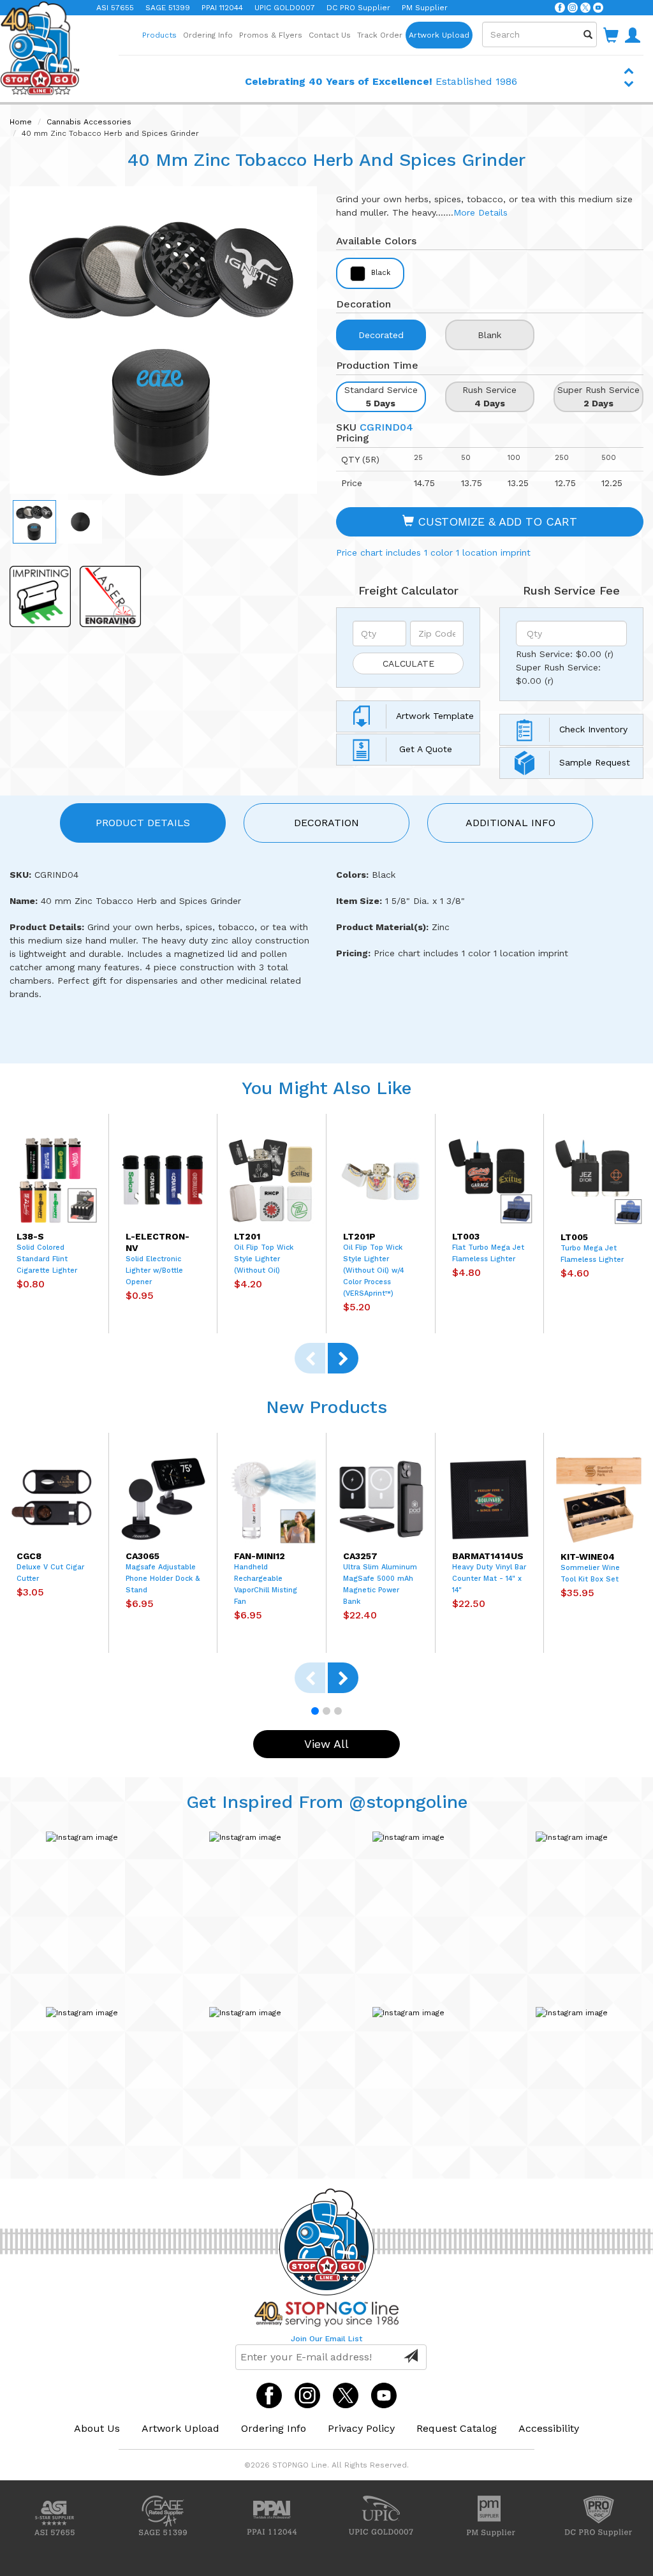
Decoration (326, 823)
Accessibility (549, 2428)
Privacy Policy (361, 2428)
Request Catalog (457, 2428)
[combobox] (539, 34)
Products (159, 35)
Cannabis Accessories (89, 122)
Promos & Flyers (271, 35)
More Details (481, 212)
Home (21, 122)
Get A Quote (424, 749)
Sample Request (595, 762)
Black (379, 273)
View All (326, 1744)
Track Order (380, 35)
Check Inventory (593, 729)
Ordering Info (208, 35)
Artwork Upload (439, 35)
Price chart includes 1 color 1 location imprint (433, 552)
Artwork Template (435, 716)
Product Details (143, 823)
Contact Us (330, 35)
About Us (97, 2428)
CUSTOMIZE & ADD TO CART (495, 522)
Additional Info (510, 823)
